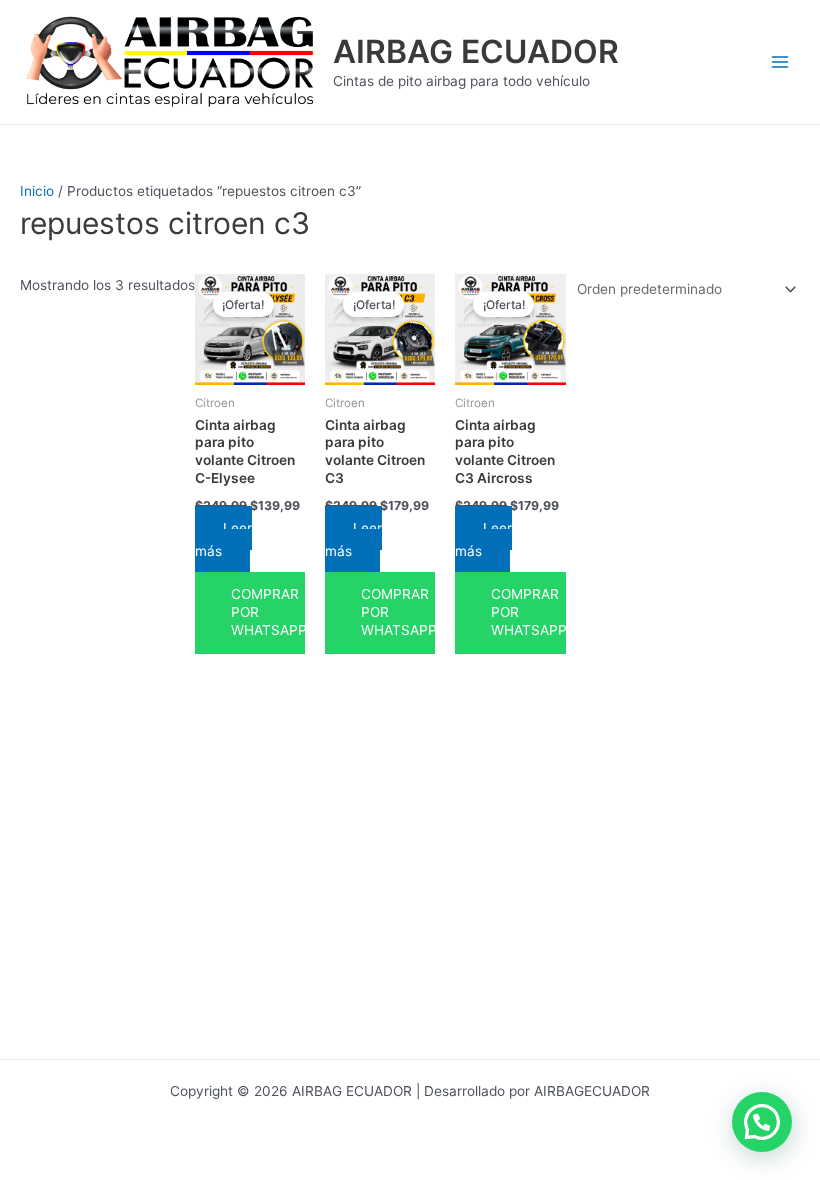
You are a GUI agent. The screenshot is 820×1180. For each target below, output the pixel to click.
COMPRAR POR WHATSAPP (268, 612)
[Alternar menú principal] (780, 62)
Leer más (223, 539)
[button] (762, 1122)
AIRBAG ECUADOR (476, 51)
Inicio (37, 191)
